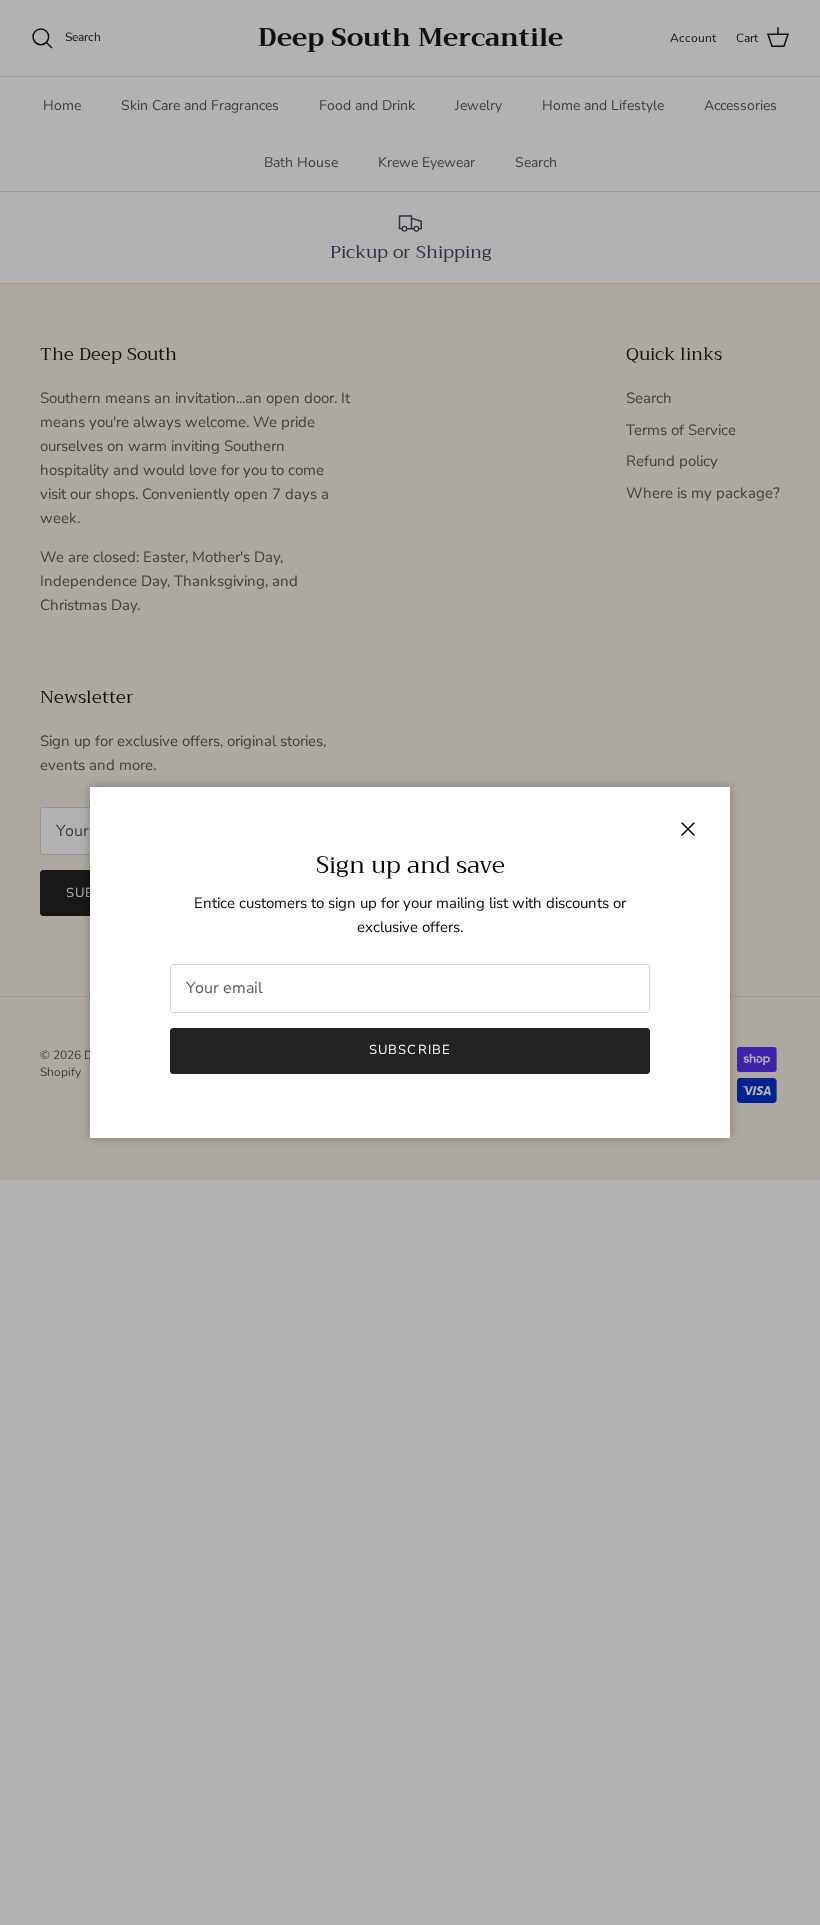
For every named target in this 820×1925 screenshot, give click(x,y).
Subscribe (409, 1050)
